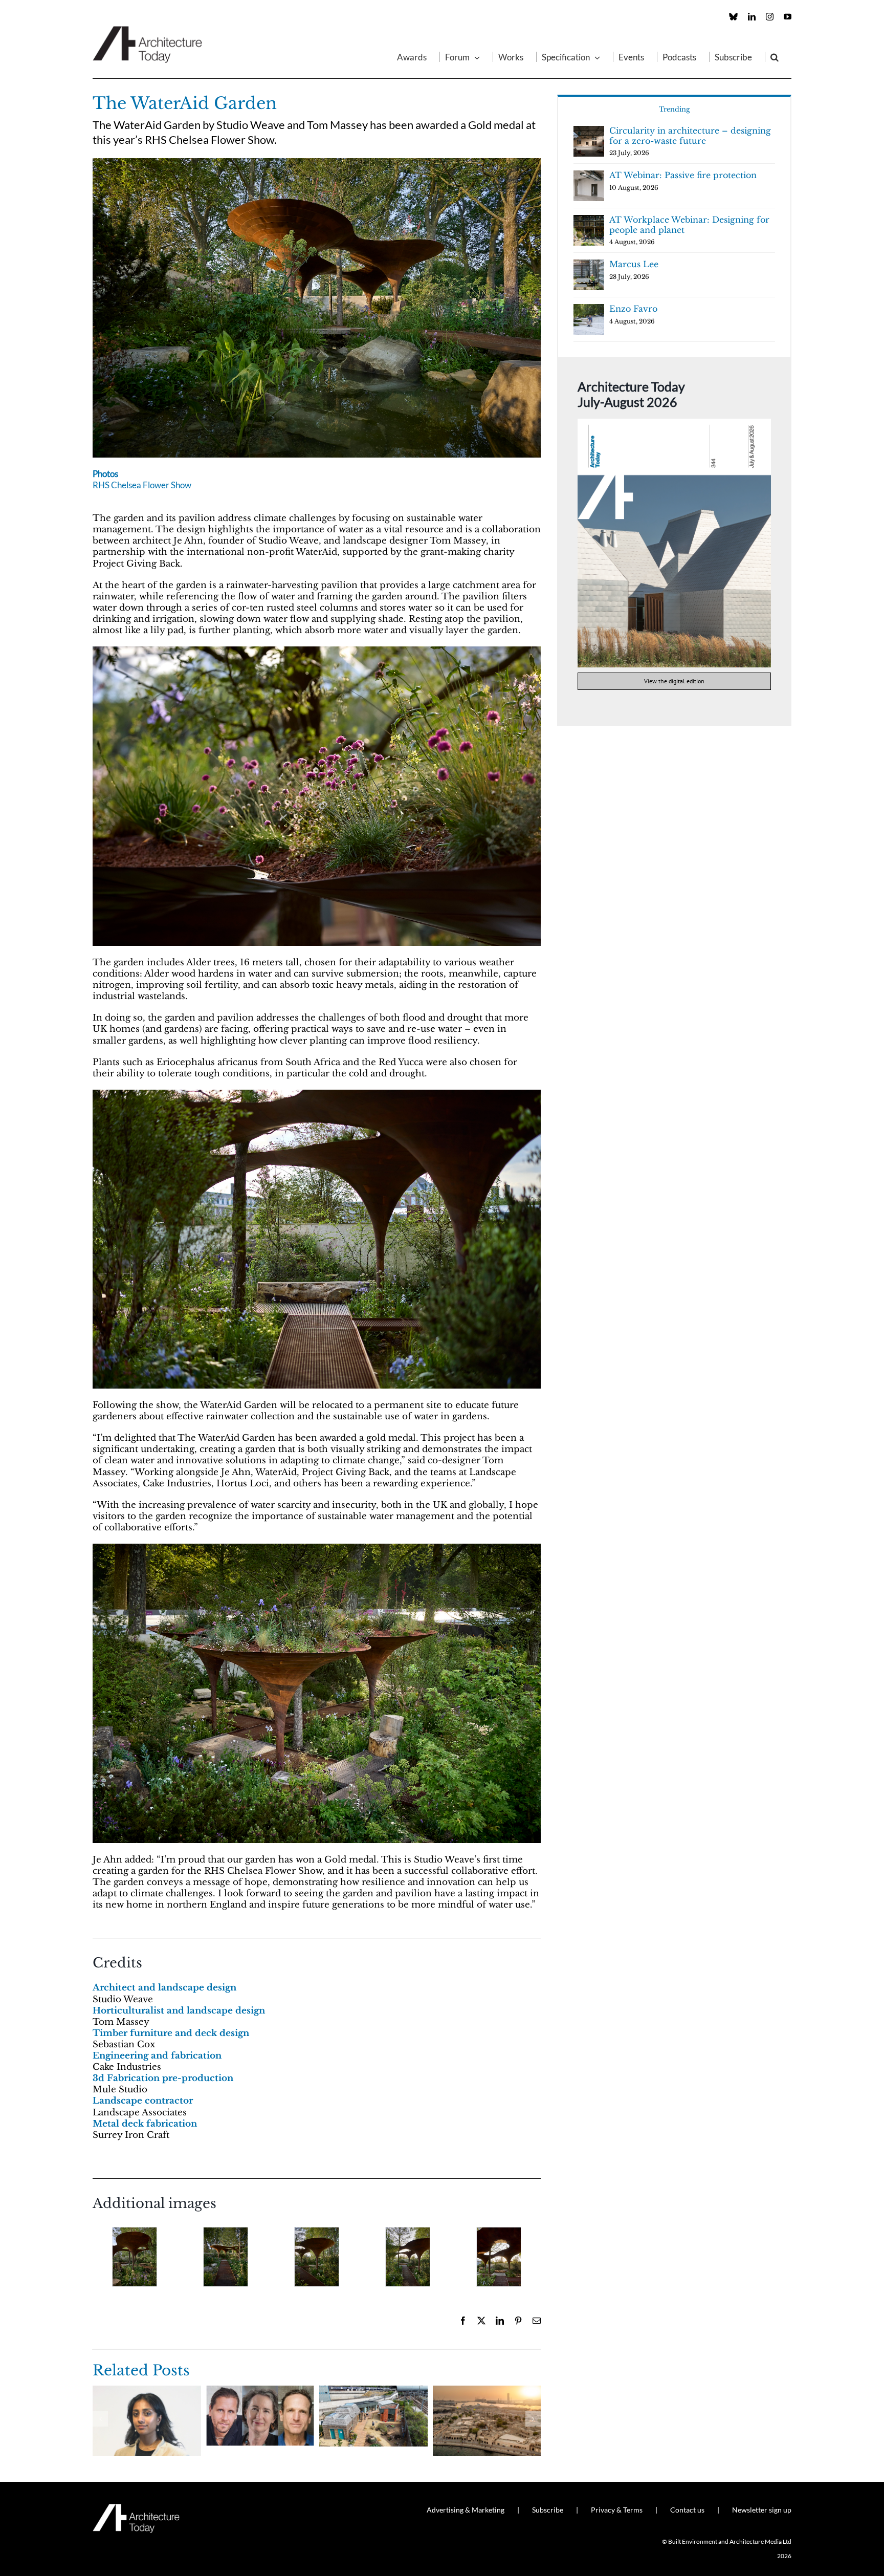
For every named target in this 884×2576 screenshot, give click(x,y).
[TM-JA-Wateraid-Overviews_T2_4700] (317, 2257)
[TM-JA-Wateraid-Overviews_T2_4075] (135, 2257)
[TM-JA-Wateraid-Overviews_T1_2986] (317, 1548)
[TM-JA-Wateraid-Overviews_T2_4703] (499, 2257)
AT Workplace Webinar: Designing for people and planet (689, 225)
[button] (775, 57)
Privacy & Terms (617, 2510)
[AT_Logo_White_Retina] (136, 2508)
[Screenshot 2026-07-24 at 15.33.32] (674, 423)
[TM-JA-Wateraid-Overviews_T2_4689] (226, 2257)
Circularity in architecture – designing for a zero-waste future (690, 136)
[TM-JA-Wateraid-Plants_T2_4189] (317, 651)
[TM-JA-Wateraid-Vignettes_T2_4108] (317, 1094)
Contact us (687, 2510)
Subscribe (548, 2510)
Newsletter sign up (762, 2510)
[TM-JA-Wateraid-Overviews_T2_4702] (408, 2257)
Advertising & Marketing (466, 2510)
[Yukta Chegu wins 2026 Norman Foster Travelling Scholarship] (147, 2391)
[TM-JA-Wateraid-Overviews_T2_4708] (317, 163)
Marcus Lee (634, 264)
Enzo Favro (633, 309)
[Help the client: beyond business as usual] (260, 2391)
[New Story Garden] (373, 2391)
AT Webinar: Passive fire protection (683, 175)
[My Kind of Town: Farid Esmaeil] (487, 2391)
